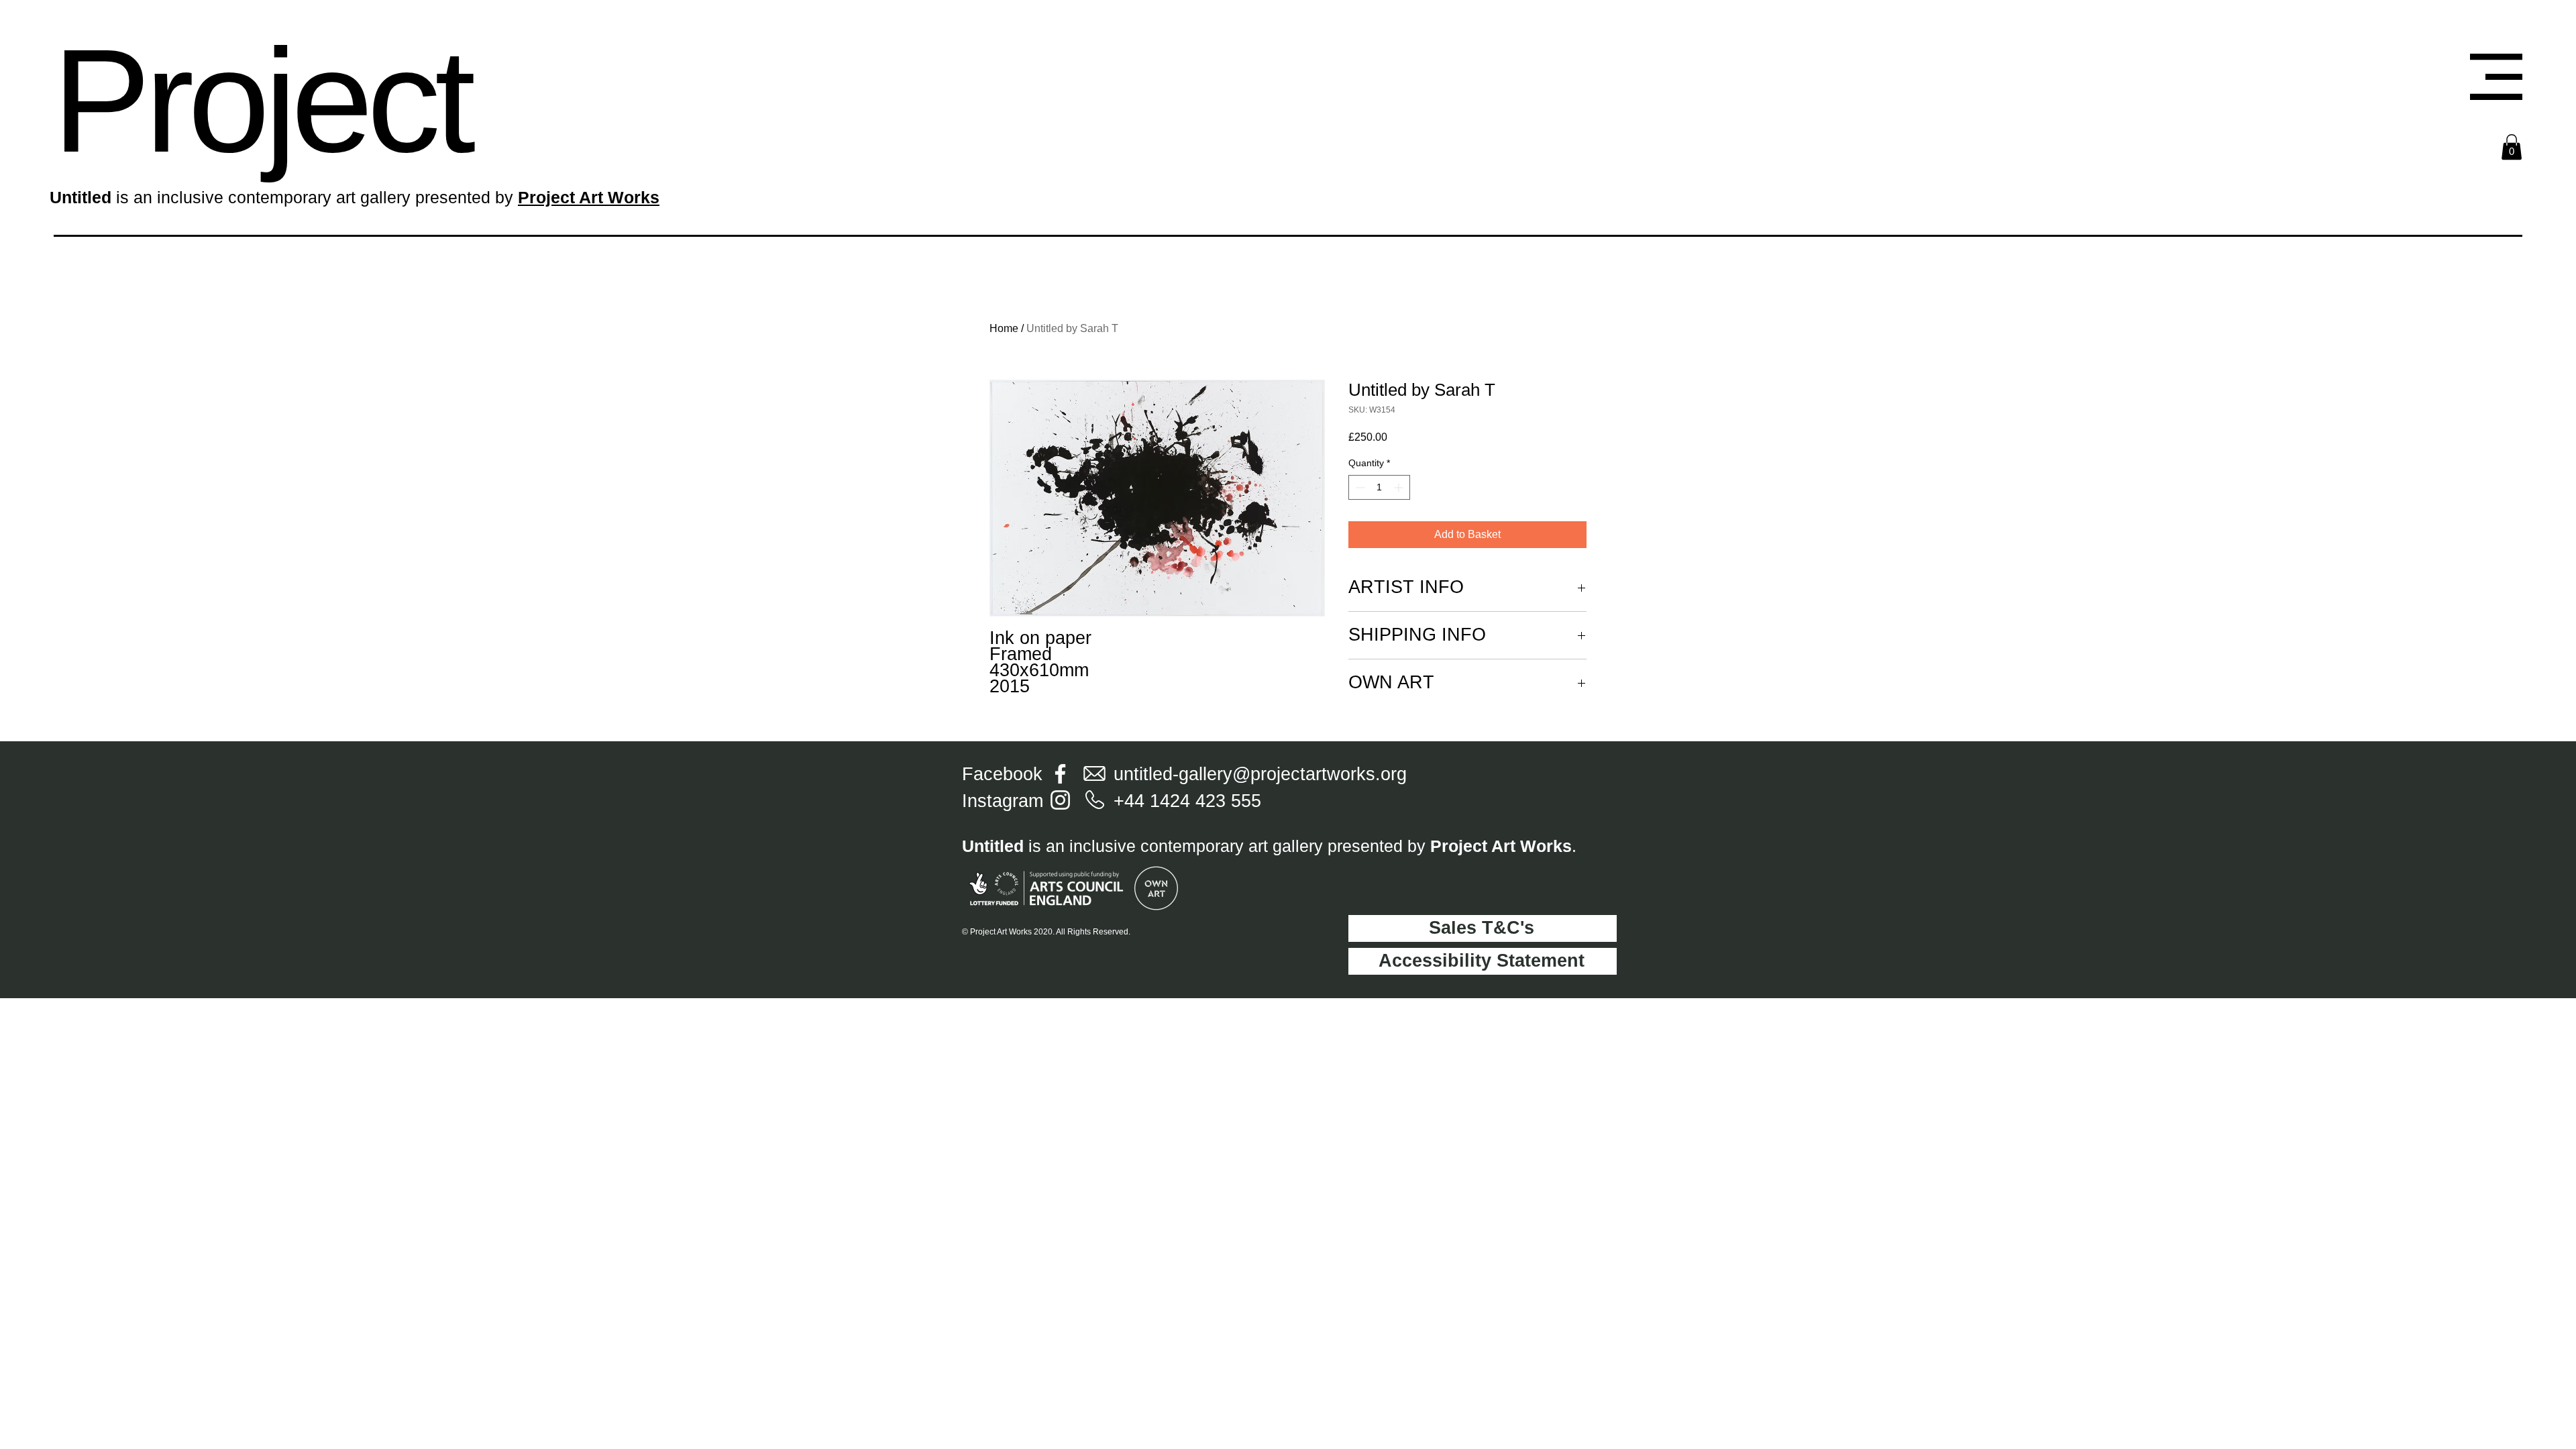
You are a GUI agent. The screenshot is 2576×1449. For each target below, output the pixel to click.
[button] (2496, 77)
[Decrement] (1359, 487)
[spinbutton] (1379, 487)
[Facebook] (1060, 774)
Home (1004, 328)
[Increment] (1400, 487)
